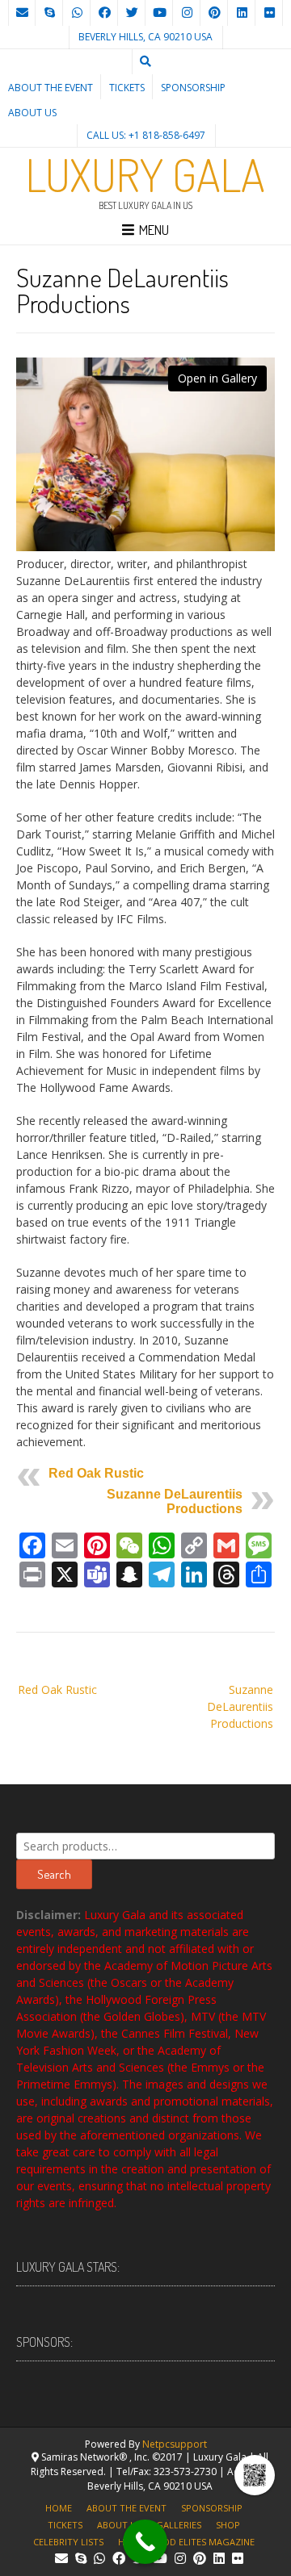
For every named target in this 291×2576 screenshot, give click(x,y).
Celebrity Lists (68, 2542)
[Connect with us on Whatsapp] (77, 13)
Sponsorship (193, 88)
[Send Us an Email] (22, 13)
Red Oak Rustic (96, 1473)
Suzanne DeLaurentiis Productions (175, 1501)
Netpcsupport (175, 2444)
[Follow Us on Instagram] (187, 13)
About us (32, 113)
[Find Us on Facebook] (104, 13)
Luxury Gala (145, 174)
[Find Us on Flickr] (269, 13)
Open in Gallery (217, 378)
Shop (228, 2525)
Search (54, 1874)
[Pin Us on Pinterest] (214, 13)
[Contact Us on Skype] (49, 13)
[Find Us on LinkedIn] (242, 13)
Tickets (127, 88)
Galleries (179, 2525)
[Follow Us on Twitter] (132, 13)
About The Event (51, 88)
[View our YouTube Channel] (159, 13)
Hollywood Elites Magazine (186, 2542)
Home (59, 2508)
